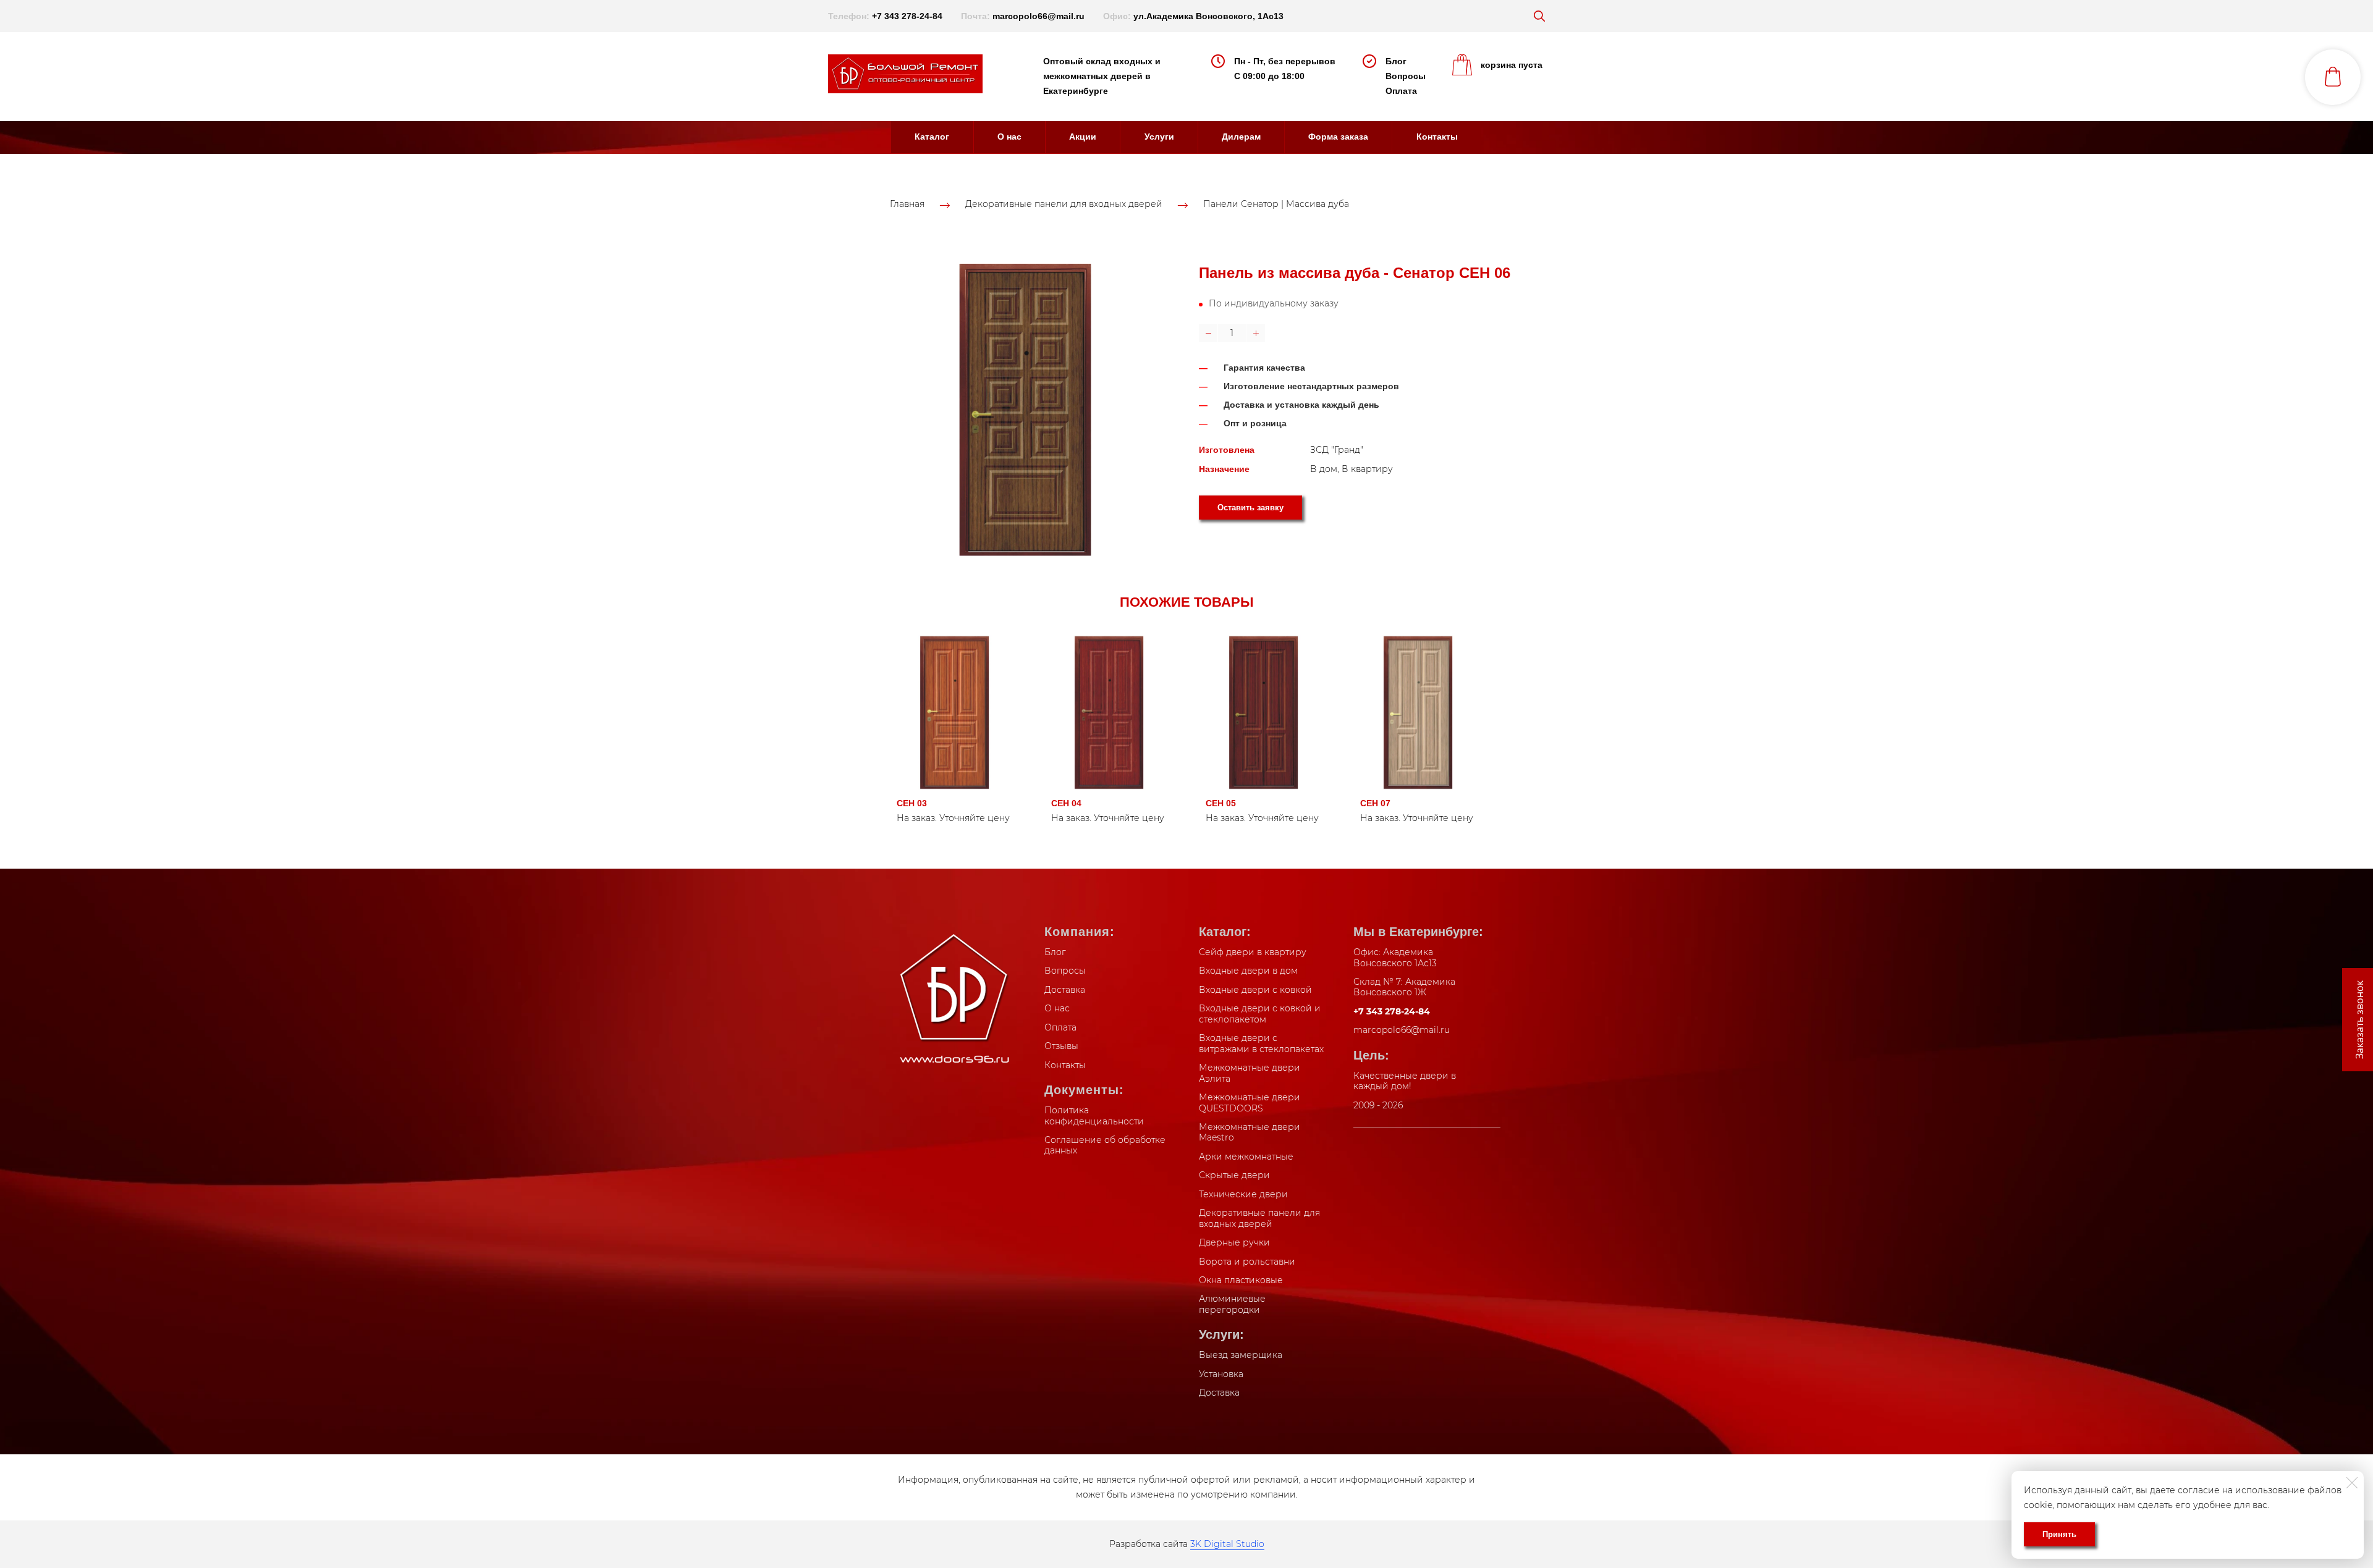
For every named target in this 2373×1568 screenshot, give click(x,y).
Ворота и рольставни (1247, 1262)
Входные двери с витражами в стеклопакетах (1261, 1043)
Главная (907, 204)
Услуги (1159, 137)
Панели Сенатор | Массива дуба (1276, 204)
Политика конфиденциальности (1094, 1116)
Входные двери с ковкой (1255, 990)
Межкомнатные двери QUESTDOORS (1250, 1103)
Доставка (1065, 990)
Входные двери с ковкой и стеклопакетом (1260, 1014)
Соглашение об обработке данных (1105, 1145)
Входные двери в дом (1248, 971)
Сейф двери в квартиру (1253, 952)
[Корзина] (2333, 77)
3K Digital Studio (1227, 1544)
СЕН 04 (1066, 803)
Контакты (1437, 137)
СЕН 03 (912, 803)
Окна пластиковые (1241, 1280)
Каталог (932, 137)
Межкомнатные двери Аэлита (1250, 1073)
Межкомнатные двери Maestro (1250, 1132)
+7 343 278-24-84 (907, 16)
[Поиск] (1539, 16)
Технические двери (1243, 1194)
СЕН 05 (1221, 803)
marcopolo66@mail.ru (1038, 16)
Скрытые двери (1234, 1175)
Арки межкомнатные (1246, 1157)
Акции (1083, 137)
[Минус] (1208, 333)
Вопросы (1406, 76)
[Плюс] (1256, 333)
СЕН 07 (1375, 803)
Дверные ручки (1234, 1242)
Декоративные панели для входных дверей (1064, 204)
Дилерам (1241, 137)
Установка (1221, 1374)
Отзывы (1061, 1046)
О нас (1009, 137)
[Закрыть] (2352, 1483)
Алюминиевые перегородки (1232, 1304)
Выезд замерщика (1241, 1355)
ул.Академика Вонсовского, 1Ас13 (1208, 16)
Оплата (1401, 91)
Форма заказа (1338, 137)
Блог (1396, 61)
